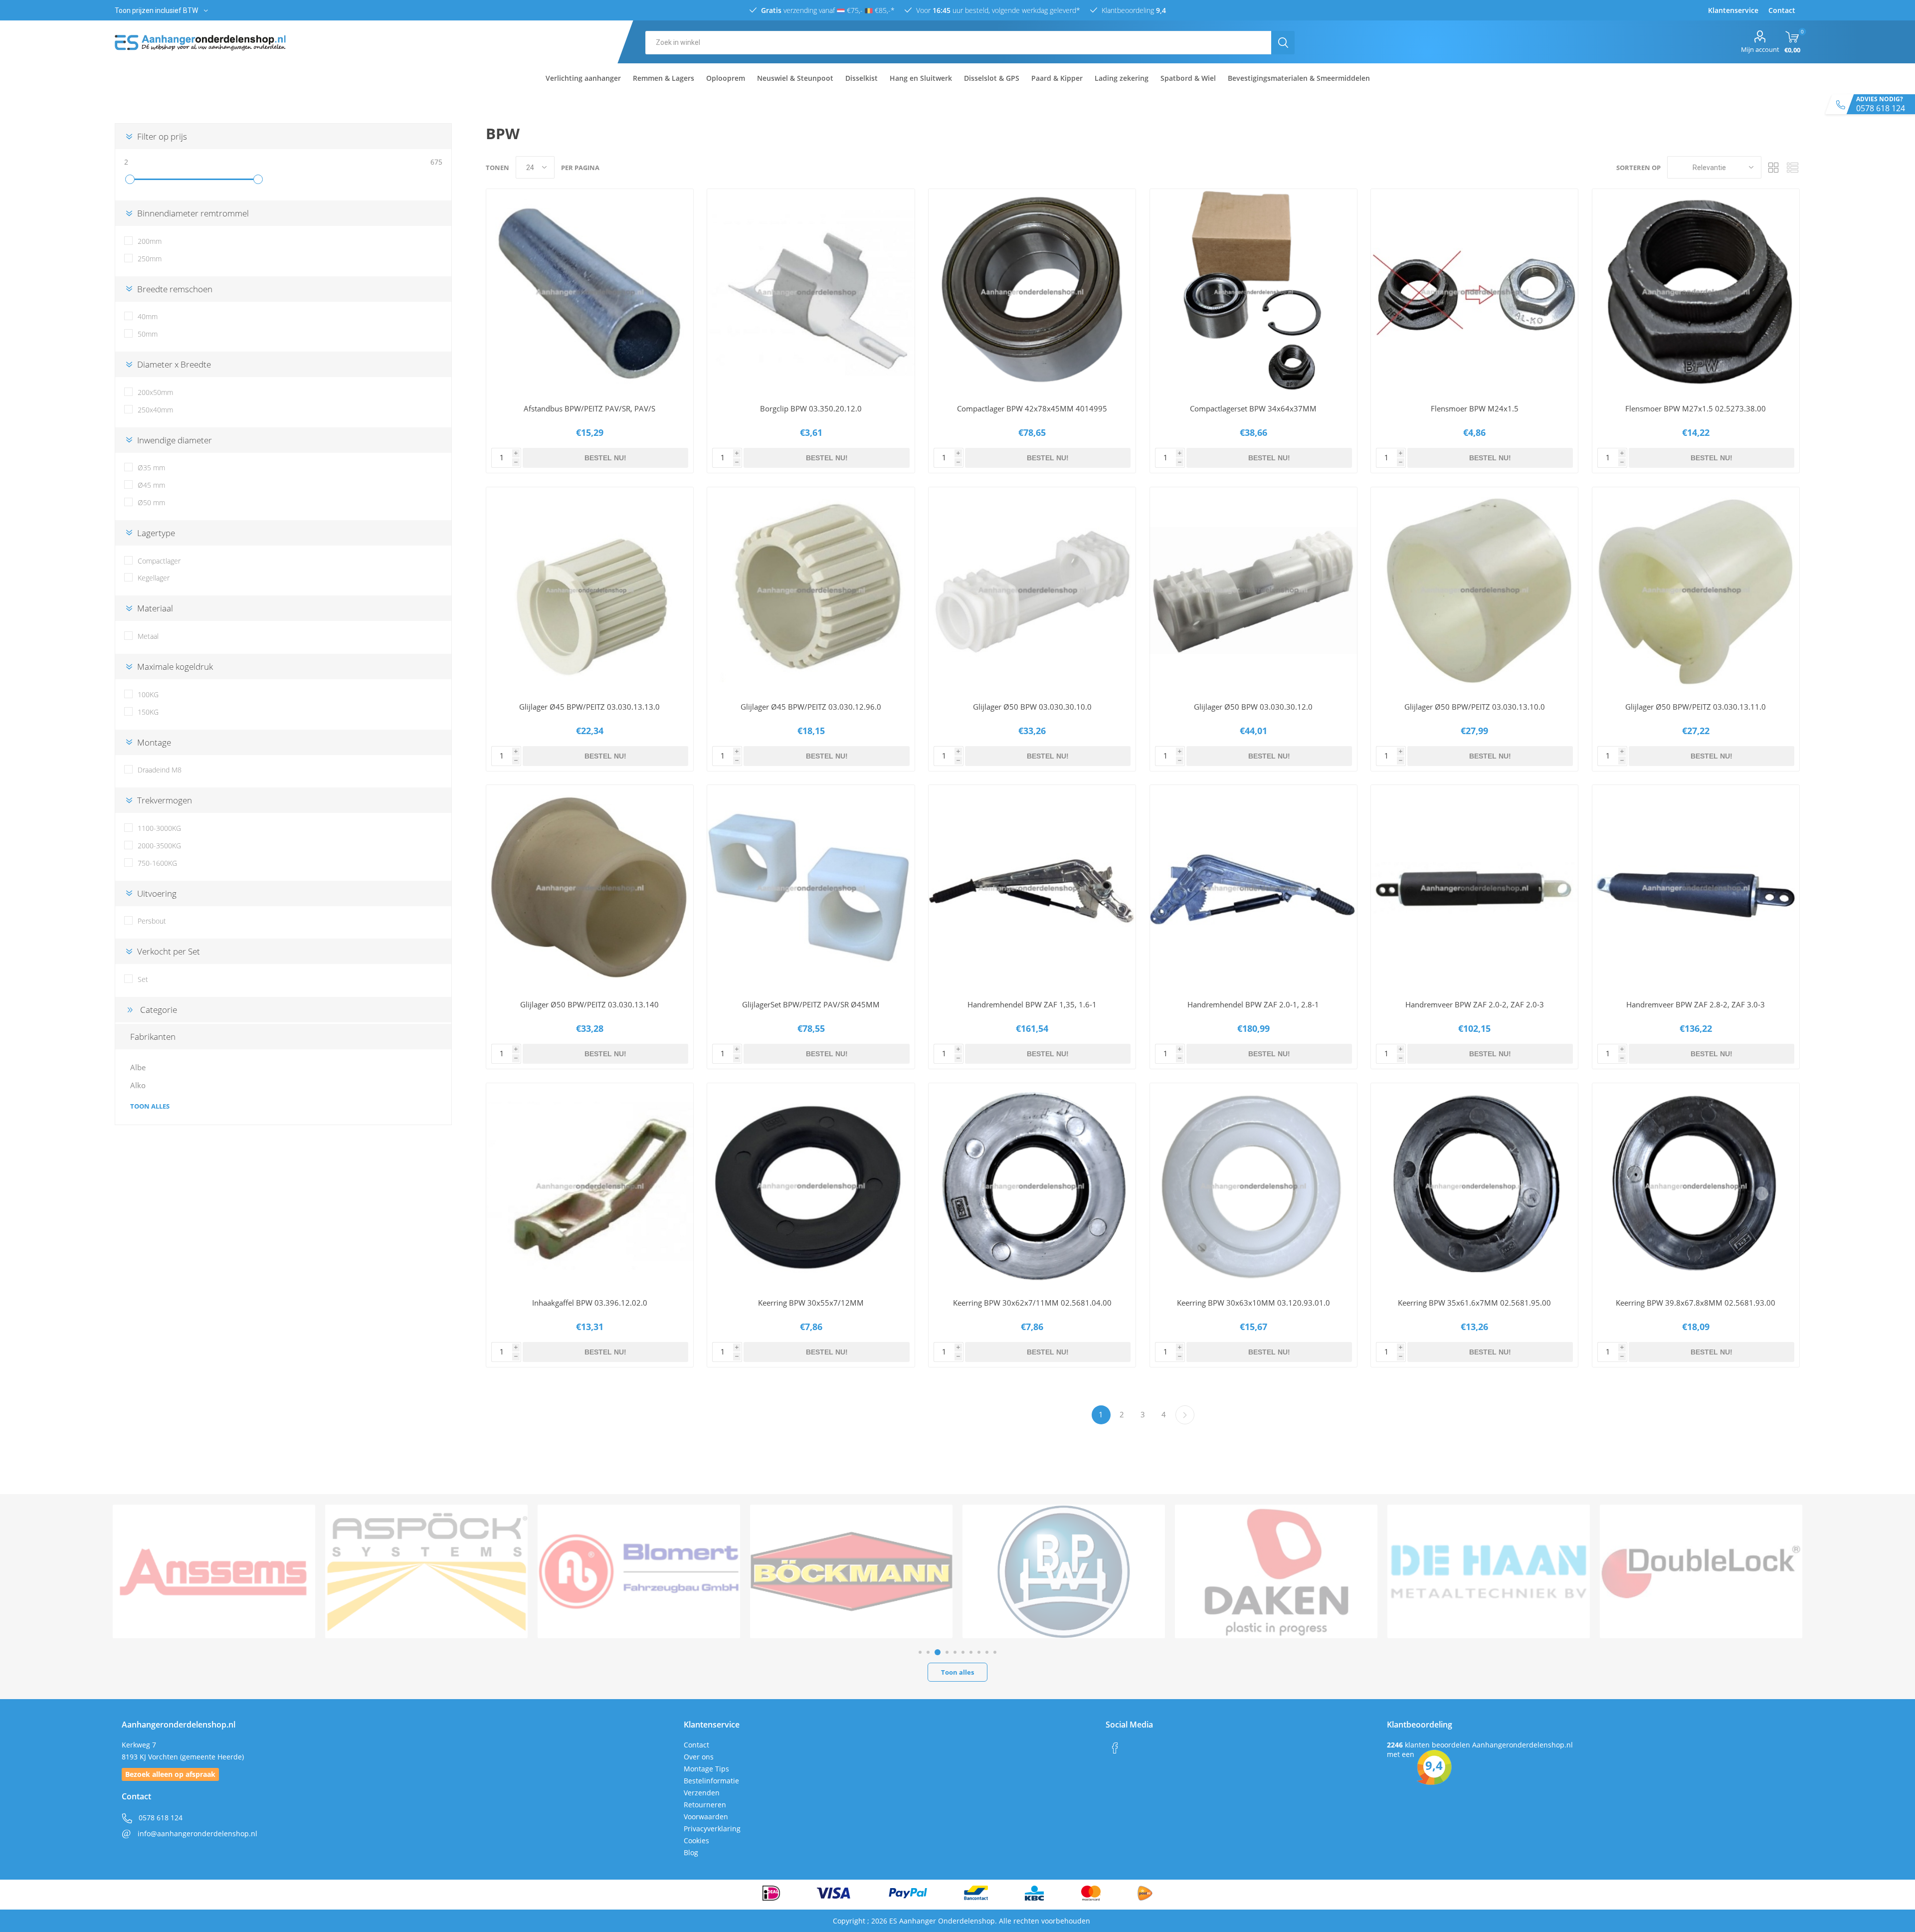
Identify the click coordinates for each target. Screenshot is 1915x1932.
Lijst (1793, 167)
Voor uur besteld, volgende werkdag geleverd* (997, 10)
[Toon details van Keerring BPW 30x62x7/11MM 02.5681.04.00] (1032, 1187)
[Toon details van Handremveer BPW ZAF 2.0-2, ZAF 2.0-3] (1474, 888)
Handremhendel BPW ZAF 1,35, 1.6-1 (1032, 1004)
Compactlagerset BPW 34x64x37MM (1253, 408)
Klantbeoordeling (1133, 10)
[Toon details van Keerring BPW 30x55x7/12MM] (811, 1187)
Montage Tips (706, 1769)
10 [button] (995, 1652)
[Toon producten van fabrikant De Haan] (1064, 1571)
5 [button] (954, 1652)
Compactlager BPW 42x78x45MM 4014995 (1032, 408)
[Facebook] (1115, 1748)
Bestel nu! (605, 458)
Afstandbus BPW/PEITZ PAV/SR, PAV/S (589, 408)
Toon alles (150, 1106)
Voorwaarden (706, 1817)
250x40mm (155, 410)
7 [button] (971, 1652)
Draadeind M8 (160, 770)
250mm (150, 259)
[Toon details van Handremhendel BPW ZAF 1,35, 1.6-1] (1032, 888)
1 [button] (920, 1652)
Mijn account (1760, 49)
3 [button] (936, 1652)
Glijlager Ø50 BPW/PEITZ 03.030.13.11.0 (1696, 707)
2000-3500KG (159, 846)
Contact (696, 1745)
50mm (148, 334)
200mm (150, 241)
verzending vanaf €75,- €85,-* (828, 10)
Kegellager (154, 578)
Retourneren (705, 1805)
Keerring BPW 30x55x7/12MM (811, 1303)
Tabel (1774, 167)
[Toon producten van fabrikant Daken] (851, 1571)
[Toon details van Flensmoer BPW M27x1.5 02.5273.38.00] (1696, 292)
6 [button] (963, 1652)
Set (143, 979)
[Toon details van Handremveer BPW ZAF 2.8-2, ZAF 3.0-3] (1696, 888)
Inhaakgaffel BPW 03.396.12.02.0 (590, 1303)
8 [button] (979, 1652)
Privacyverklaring (712, 1829)
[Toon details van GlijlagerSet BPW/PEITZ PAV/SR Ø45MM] (811, 888)
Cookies (696, 1840)
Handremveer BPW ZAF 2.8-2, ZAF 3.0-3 (1696, 1004)
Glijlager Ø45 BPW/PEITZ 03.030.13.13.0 (589, 707)
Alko (138, 1085)
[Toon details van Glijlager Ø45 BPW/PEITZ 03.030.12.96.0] (811, 591)
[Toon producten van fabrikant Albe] (1489, 1571)
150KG (148, 712)
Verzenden (702, 1793)
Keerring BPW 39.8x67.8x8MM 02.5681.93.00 (1696, 1303)
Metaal (148, 636)
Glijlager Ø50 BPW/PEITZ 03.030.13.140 (589, 1004)
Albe (138, 1067)
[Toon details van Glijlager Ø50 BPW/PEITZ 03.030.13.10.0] (1474, 591)
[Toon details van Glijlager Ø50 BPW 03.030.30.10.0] (1032, 591)
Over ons (699, 1757)
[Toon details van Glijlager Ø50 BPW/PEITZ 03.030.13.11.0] (1696, 591)
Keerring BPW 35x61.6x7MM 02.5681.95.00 (1474, 1303)
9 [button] (987, 1652)
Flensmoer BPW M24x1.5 (1475, 408)
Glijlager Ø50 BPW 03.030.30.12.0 (1253, 707)
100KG (148, 694)
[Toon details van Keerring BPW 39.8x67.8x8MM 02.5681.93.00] (1696, 1187)
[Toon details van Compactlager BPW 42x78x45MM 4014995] (1032, 292)
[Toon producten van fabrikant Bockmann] (426, 1571)
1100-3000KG (159, 828)
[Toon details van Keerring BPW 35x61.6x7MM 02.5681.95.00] (1474, 1187)
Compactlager (159, 561)
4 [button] (944, 1652)
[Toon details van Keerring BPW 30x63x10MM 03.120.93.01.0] (1253, 1187)
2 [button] (928, 1652)
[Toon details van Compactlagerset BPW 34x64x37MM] (1253, 292)
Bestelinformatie (711, 1781)
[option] (214, 1571)
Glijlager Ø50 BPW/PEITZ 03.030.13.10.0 (1475, 707)
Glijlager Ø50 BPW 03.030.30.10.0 (1032, 707)
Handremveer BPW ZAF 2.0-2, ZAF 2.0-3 (1475, 1004)
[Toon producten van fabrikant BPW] (639, 1571)
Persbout (152, 921)
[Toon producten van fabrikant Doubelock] (1276, 1571)
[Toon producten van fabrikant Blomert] (214, 1571)
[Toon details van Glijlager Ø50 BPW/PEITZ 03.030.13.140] (590, 888)
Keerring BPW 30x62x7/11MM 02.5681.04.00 (1032, 1303)
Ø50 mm (151, 502)
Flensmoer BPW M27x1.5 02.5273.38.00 (1696, 408)
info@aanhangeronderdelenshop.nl (196, 1834)
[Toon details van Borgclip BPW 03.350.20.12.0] (811, 292)
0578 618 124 (160, 1818)
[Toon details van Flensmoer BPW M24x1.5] (1474, 292)
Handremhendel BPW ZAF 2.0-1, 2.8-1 (1253, 1004)
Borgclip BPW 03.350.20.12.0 (811, 408)
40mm (148, 316)
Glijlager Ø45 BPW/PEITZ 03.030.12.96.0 (811, 707)
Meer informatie (519, 382)
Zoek (1283, 43)
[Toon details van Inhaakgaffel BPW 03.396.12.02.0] (590, 1187)
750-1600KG (157, 863)
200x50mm (155, 392)
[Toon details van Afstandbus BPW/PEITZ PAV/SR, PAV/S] (590, 292)
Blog (691, 1852)
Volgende (1185, 1415)
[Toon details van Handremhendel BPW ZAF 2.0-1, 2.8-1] (1253, 888)
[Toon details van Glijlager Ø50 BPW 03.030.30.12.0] (1253, 591)
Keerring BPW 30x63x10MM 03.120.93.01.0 (1253, 1303)
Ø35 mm (151, 468)
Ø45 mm (151, 485)
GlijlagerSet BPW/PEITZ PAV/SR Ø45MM (811, 1004)
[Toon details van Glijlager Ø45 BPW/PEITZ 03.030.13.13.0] (590, 591)
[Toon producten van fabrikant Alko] (1701, 1571)
